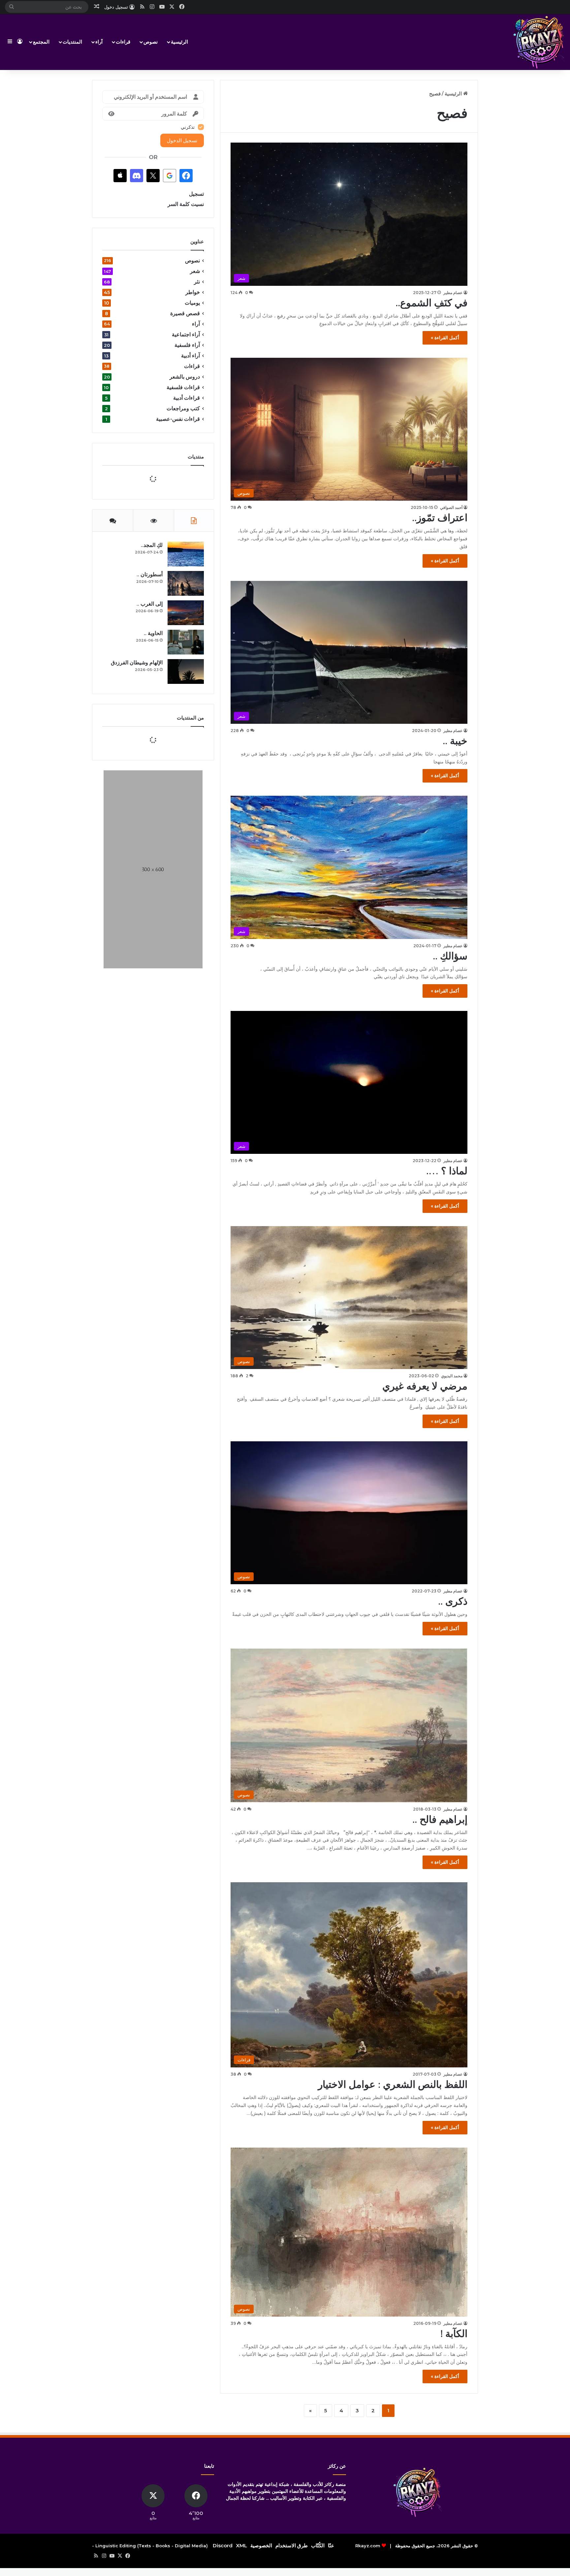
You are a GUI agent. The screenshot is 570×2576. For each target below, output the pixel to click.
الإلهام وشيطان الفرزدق (137, 790)
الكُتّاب (318, 2545)
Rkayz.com (368, 2546)
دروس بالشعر (185, 377)
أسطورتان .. (150, 702)
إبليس (159, 919)
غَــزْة (159, 895)
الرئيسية (179, 42)
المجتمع (41, 42)
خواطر (193, 292)
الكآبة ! (454, 2334)
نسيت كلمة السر (186, 204)
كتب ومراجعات (183, 408)
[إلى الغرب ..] (186, 740)
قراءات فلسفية (183, 387)
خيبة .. (455, 741)
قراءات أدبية (187, 398)
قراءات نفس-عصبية (178, 419)
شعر (195, 271)
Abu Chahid (154, 925)
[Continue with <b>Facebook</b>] (186, 176)
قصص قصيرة (185, 313)
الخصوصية (261, 2545)
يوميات (192, 303)
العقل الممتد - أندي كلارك (142, 969)
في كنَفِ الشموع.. (431, 303)
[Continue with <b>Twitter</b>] (153, 176)
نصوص (151, 42)
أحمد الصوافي (451, 507)
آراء (99, 42)
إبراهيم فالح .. (440, 1819)
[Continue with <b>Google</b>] (170, 176)
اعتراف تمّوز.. (440, 518)
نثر (197, 282)
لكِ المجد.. (152, 673)
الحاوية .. (153, 761)
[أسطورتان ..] (186, 711)
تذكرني (188, 127)
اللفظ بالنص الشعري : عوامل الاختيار (393, 2084)
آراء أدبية (190, 356)
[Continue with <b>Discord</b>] (137, 176)
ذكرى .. (453, 1601)
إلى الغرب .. (150, 732)
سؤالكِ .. (450, 956)
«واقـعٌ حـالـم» (150, 870)
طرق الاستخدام (292, 2545)
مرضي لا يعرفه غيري (425, 1386)
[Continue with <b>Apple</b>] (120, 176)
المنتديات (72, 42)
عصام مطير (453, 293)
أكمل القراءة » (445, 338)
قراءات (123, 42)
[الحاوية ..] (186, 770)
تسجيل (196, 194)
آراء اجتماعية (186, 335)
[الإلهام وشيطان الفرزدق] (186, 799)
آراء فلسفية (187, 345)
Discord (223, 2545)
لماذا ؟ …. (447, 1171)
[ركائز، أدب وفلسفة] (539, 42)
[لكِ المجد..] (186, 682)
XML (241, 2545)
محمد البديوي (452, 1376)
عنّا (331, 2545)
